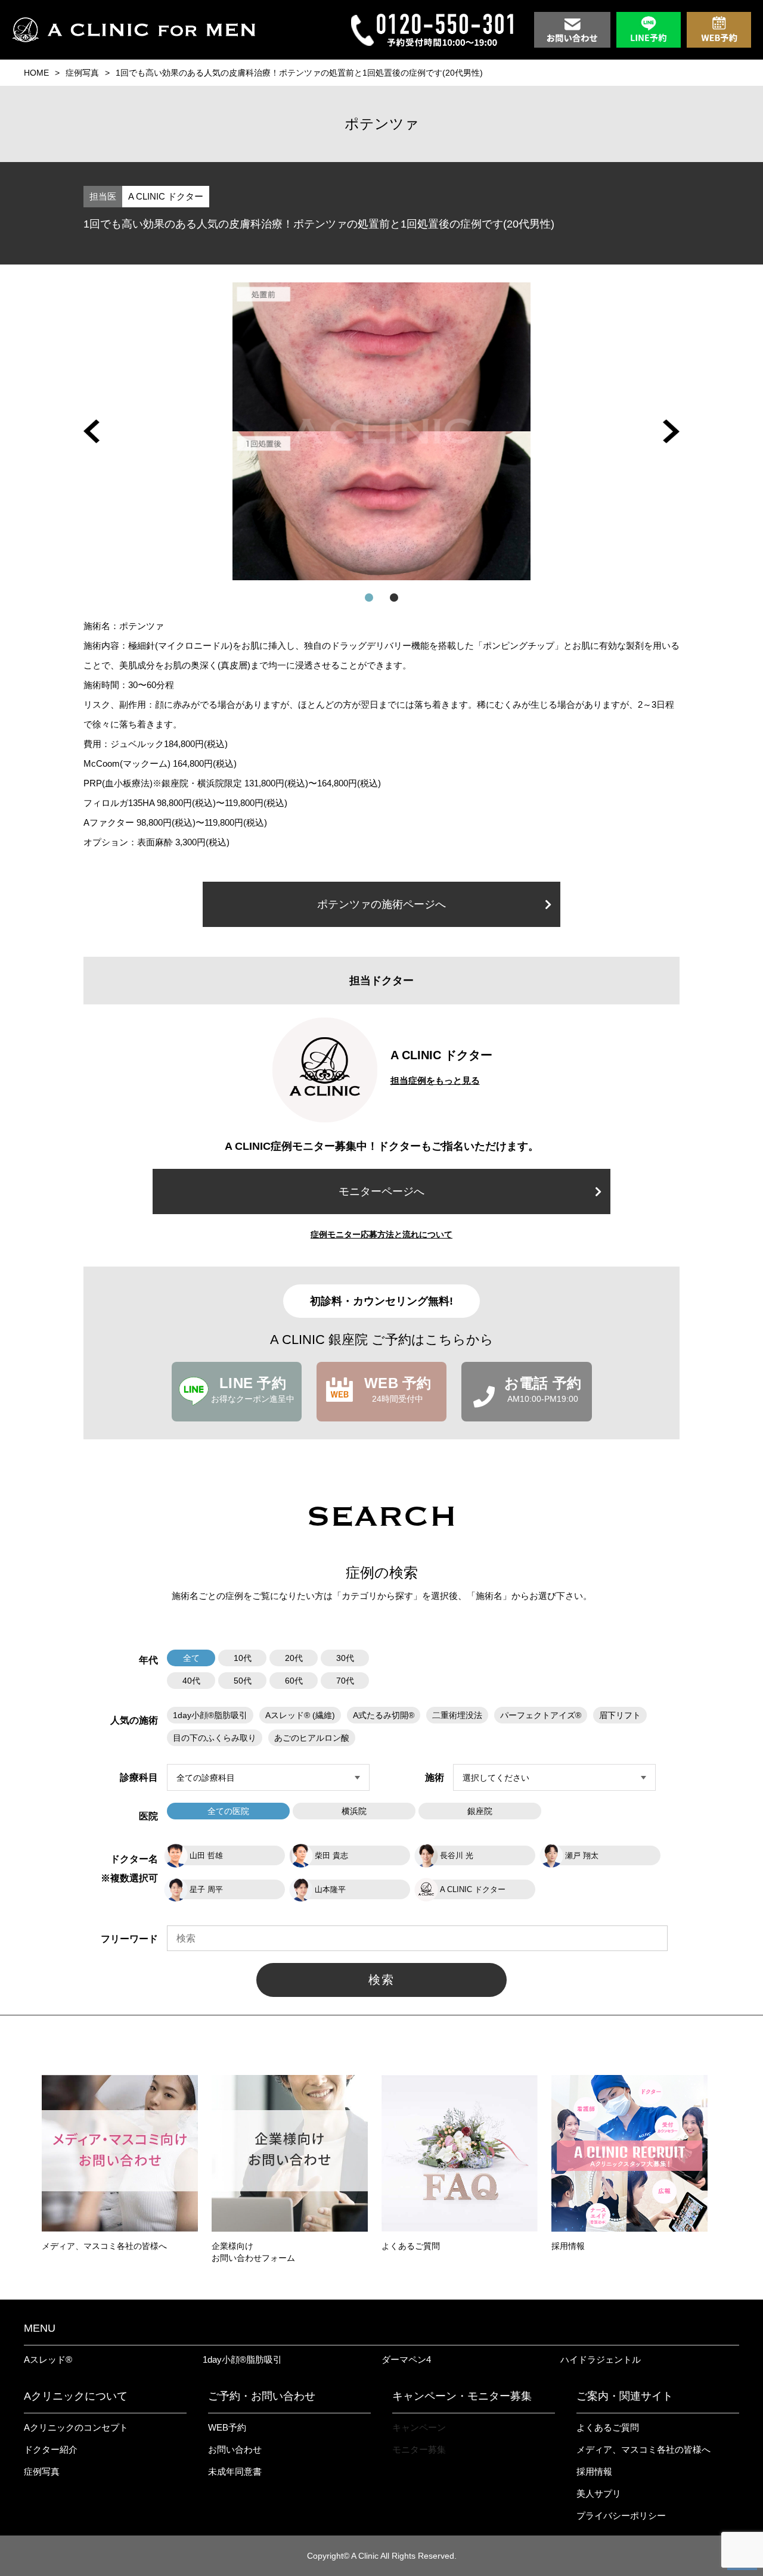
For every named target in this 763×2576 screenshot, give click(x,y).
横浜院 (354, 1811)
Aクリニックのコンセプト (76, 2427)
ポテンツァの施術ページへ (381, 904)
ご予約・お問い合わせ (262, 2396)
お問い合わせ (235, 2449)
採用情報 (594, 2471)
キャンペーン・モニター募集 (462, 2396)
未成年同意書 (235, 2471)
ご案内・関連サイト (625, 2396)
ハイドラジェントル (601, 2359)
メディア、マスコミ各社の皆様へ (643, 2449)
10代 (243, 1658)
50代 (243, 1681)
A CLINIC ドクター (166, 196)
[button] (92, 431)
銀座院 (480, 1811)
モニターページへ (381, 1191)
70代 (345, 1681)
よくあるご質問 (608, 2427)
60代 (294, 1681)
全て (191, 1658)
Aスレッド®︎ (48, 2359)
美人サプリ (599, 2493)
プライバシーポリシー (621, 2516)
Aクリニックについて (76, 2396)
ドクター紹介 (51, 2449)
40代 (191, 1681)
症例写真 (82, 73)
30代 (345, 1658)
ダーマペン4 (406, 2359)
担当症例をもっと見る (435, 1080)
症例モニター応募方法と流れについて (381, 1234)
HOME (36, 73)
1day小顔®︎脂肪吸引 (242, 2359)
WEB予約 (227, 2427)
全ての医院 (228, 1811)
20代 (294, 1658)
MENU (40, 2328)
